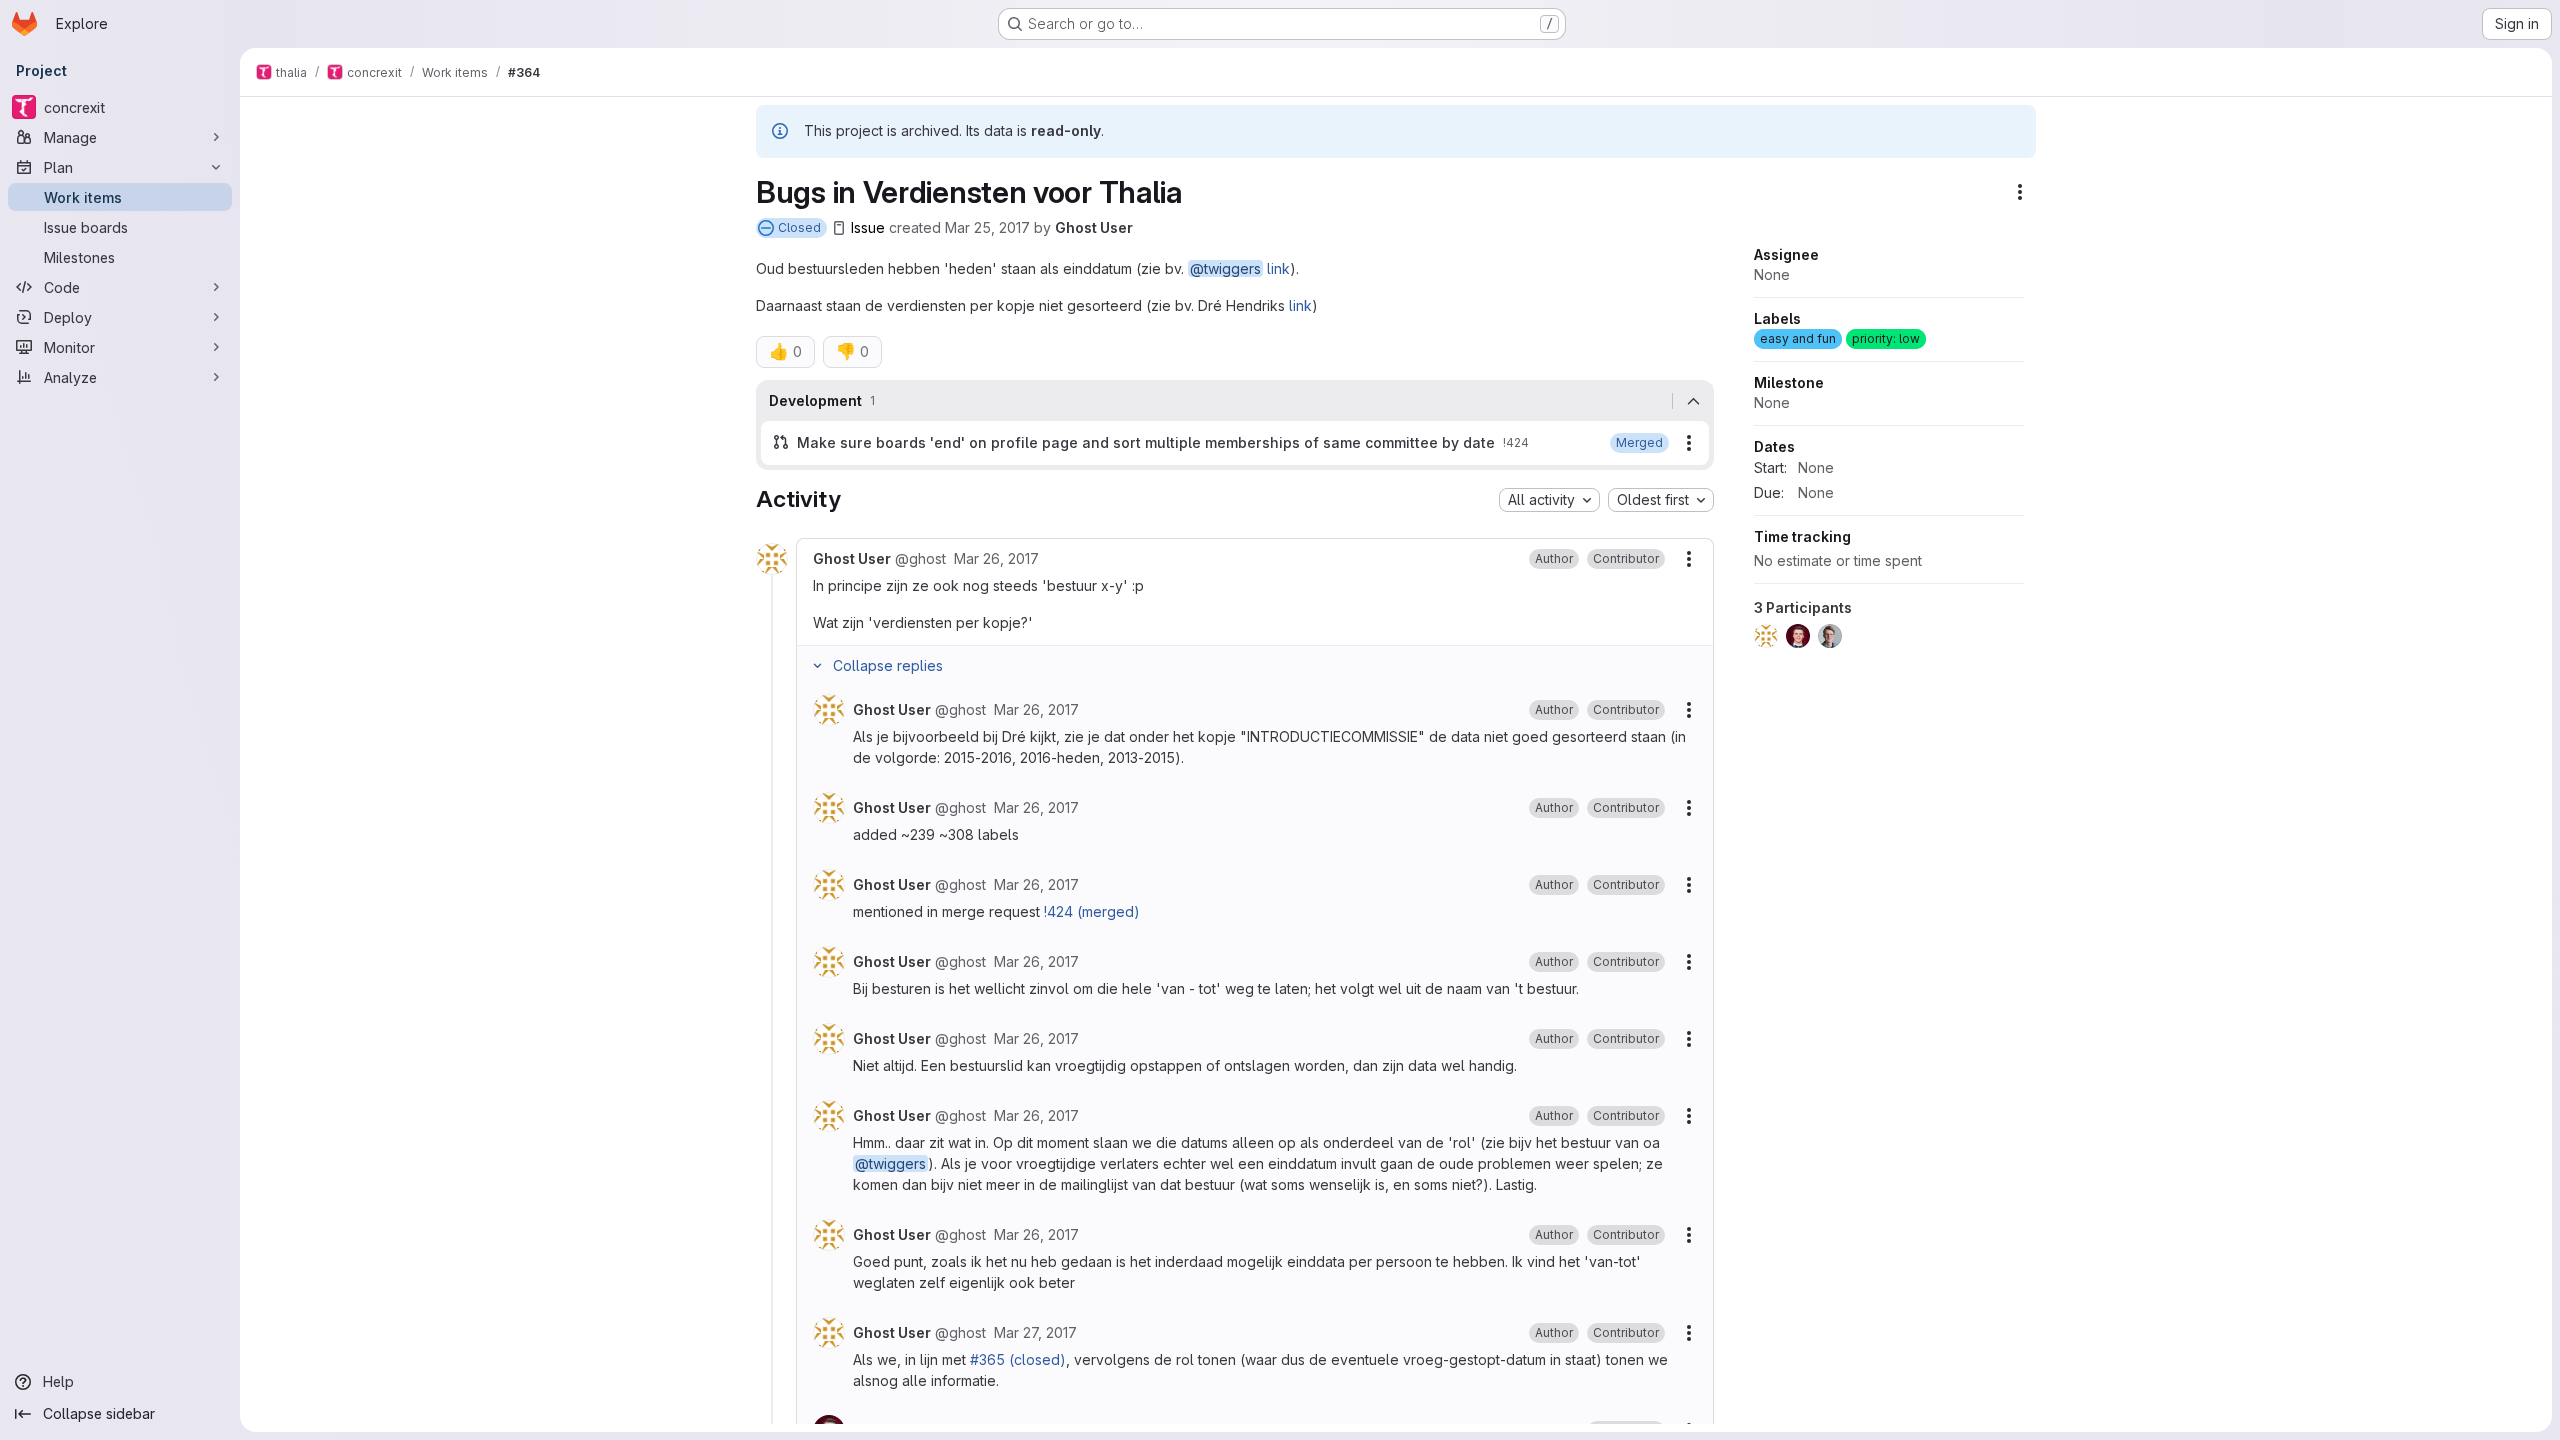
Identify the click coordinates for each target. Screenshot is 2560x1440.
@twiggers (1225, 268)
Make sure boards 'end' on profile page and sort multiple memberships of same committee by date (1146, 442)
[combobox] (1549, 500)
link (1278, 268)
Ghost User (1094, 227)
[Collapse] (1693, 401)
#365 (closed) (1018, 1359)
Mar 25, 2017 (987, 227)
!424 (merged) (1092, 911)
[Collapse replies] (817, 666)
